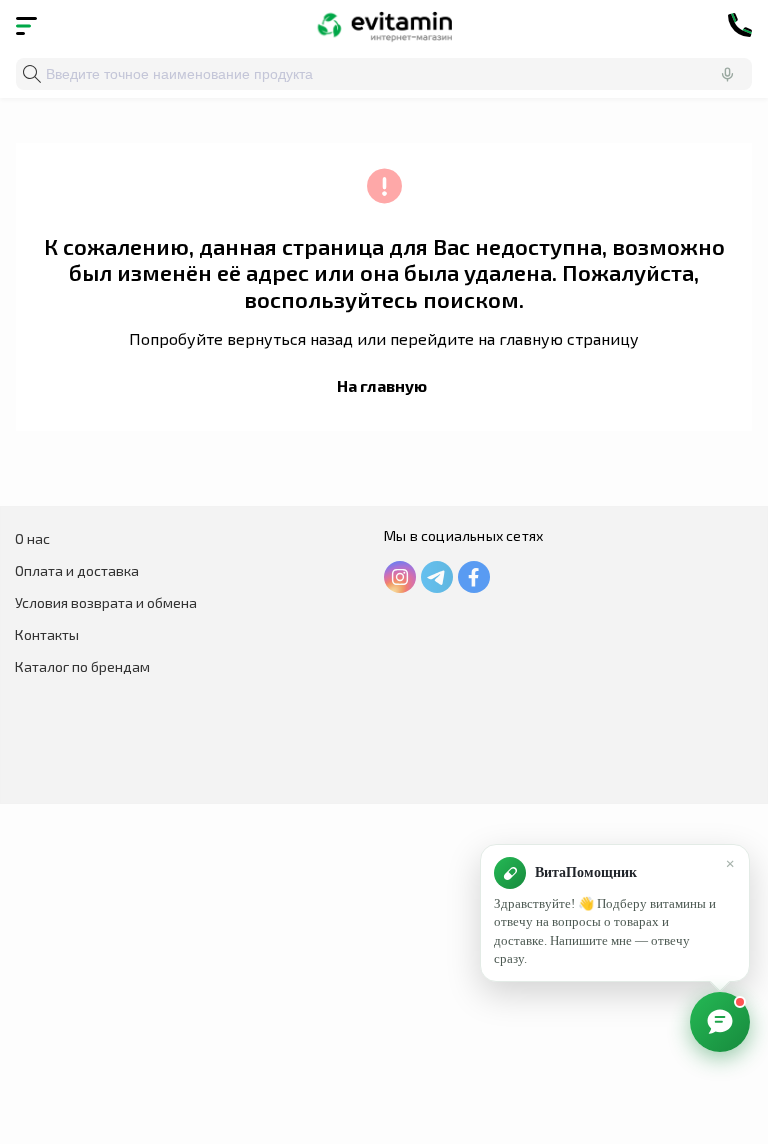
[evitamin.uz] (384, 25)
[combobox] (384, 74)
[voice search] (727, 74)
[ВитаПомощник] (720, 1022)
